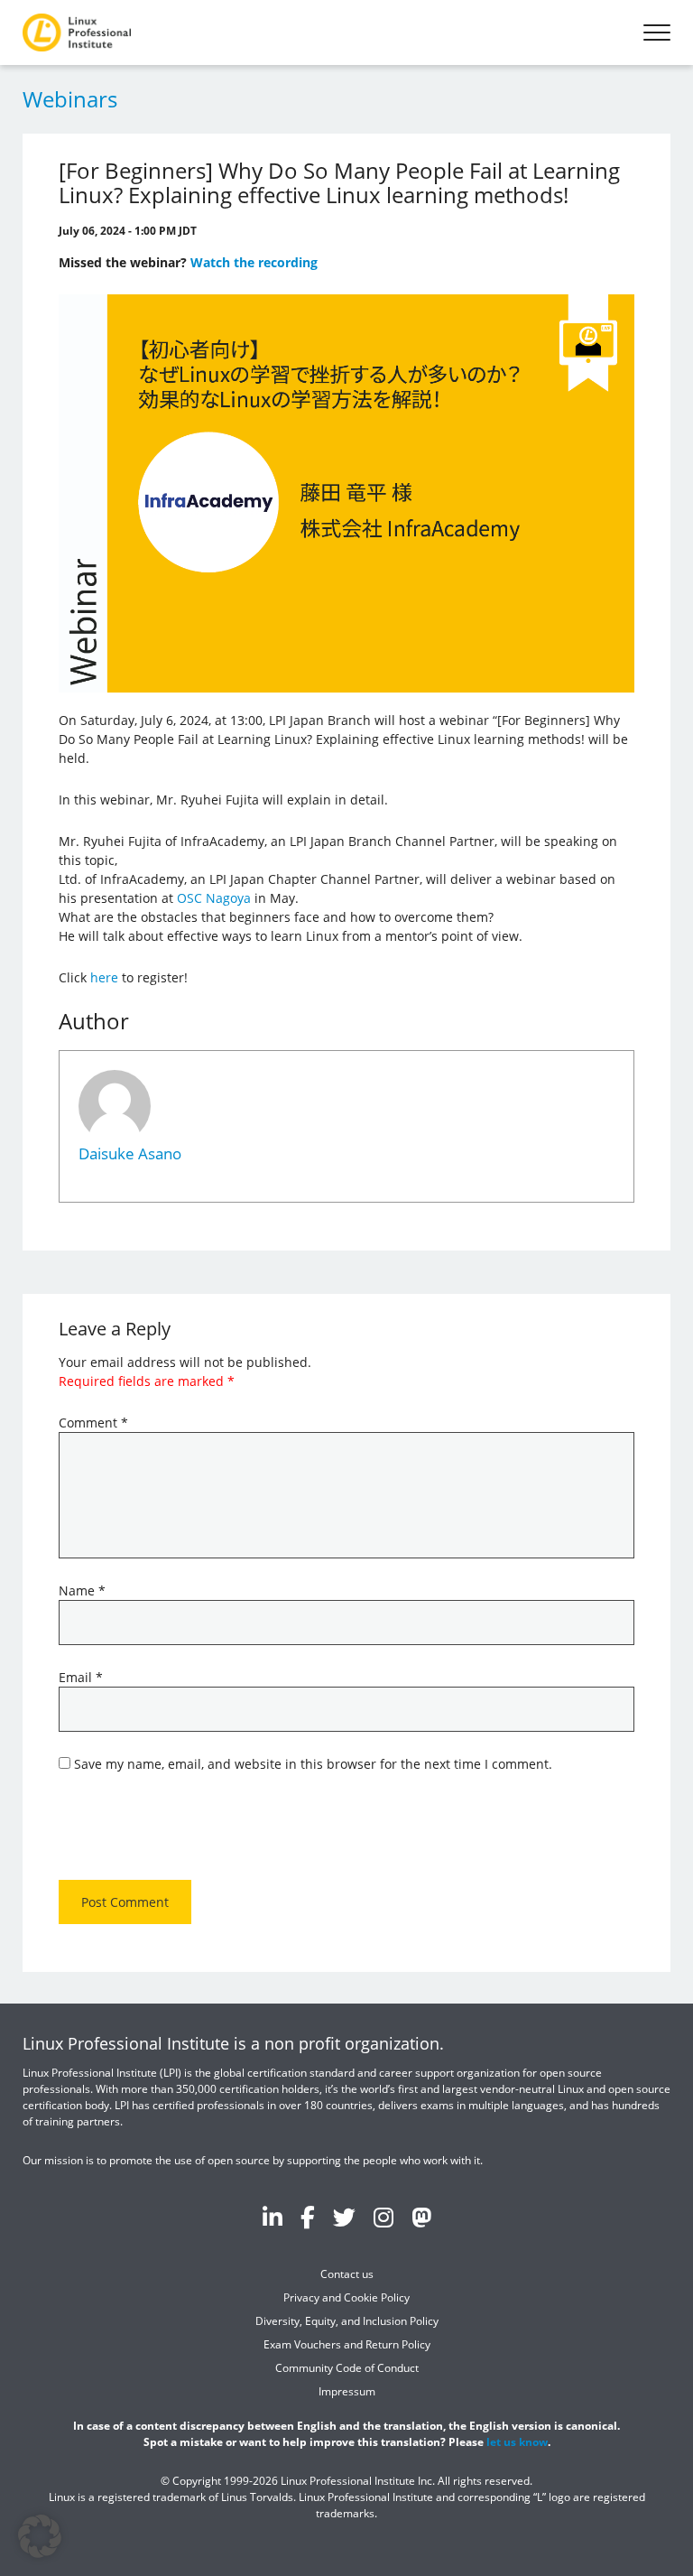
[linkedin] (273, 2217)
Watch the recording (254, 262)
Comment (93, 1423)
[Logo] (77, 33)
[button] (40, 2536)
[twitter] (344, 2217)
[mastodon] (421, 2217)
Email (81, 1677)
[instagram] (383, 2217)
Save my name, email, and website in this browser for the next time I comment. (313, 1764)
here (104, 977)
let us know (517, 2442)
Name (82, 1590)
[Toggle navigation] (657, 33)
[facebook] (308, 2217)
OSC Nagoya (214, 898)
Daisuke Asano (130, 1153)
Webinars (70, 99)
